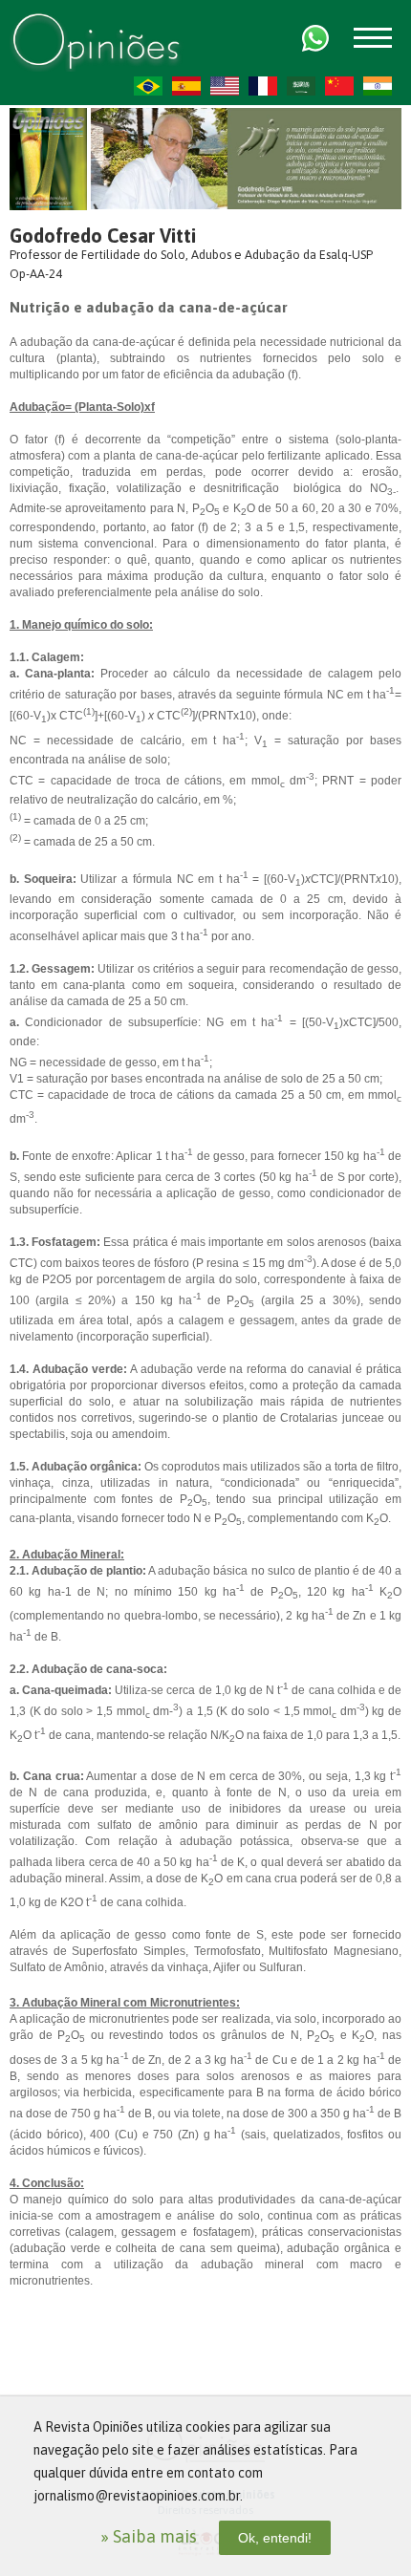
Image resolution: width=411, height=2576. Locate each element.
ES (186, 86)
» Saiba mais (149, 2536)
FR (263, 86)
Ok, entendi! (275, 2538)
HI (378, 86)
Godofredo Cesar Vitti (103, 236)
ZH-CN (339, 86)
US (225, 86)
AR (301, 86)
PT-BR (148, 86)
